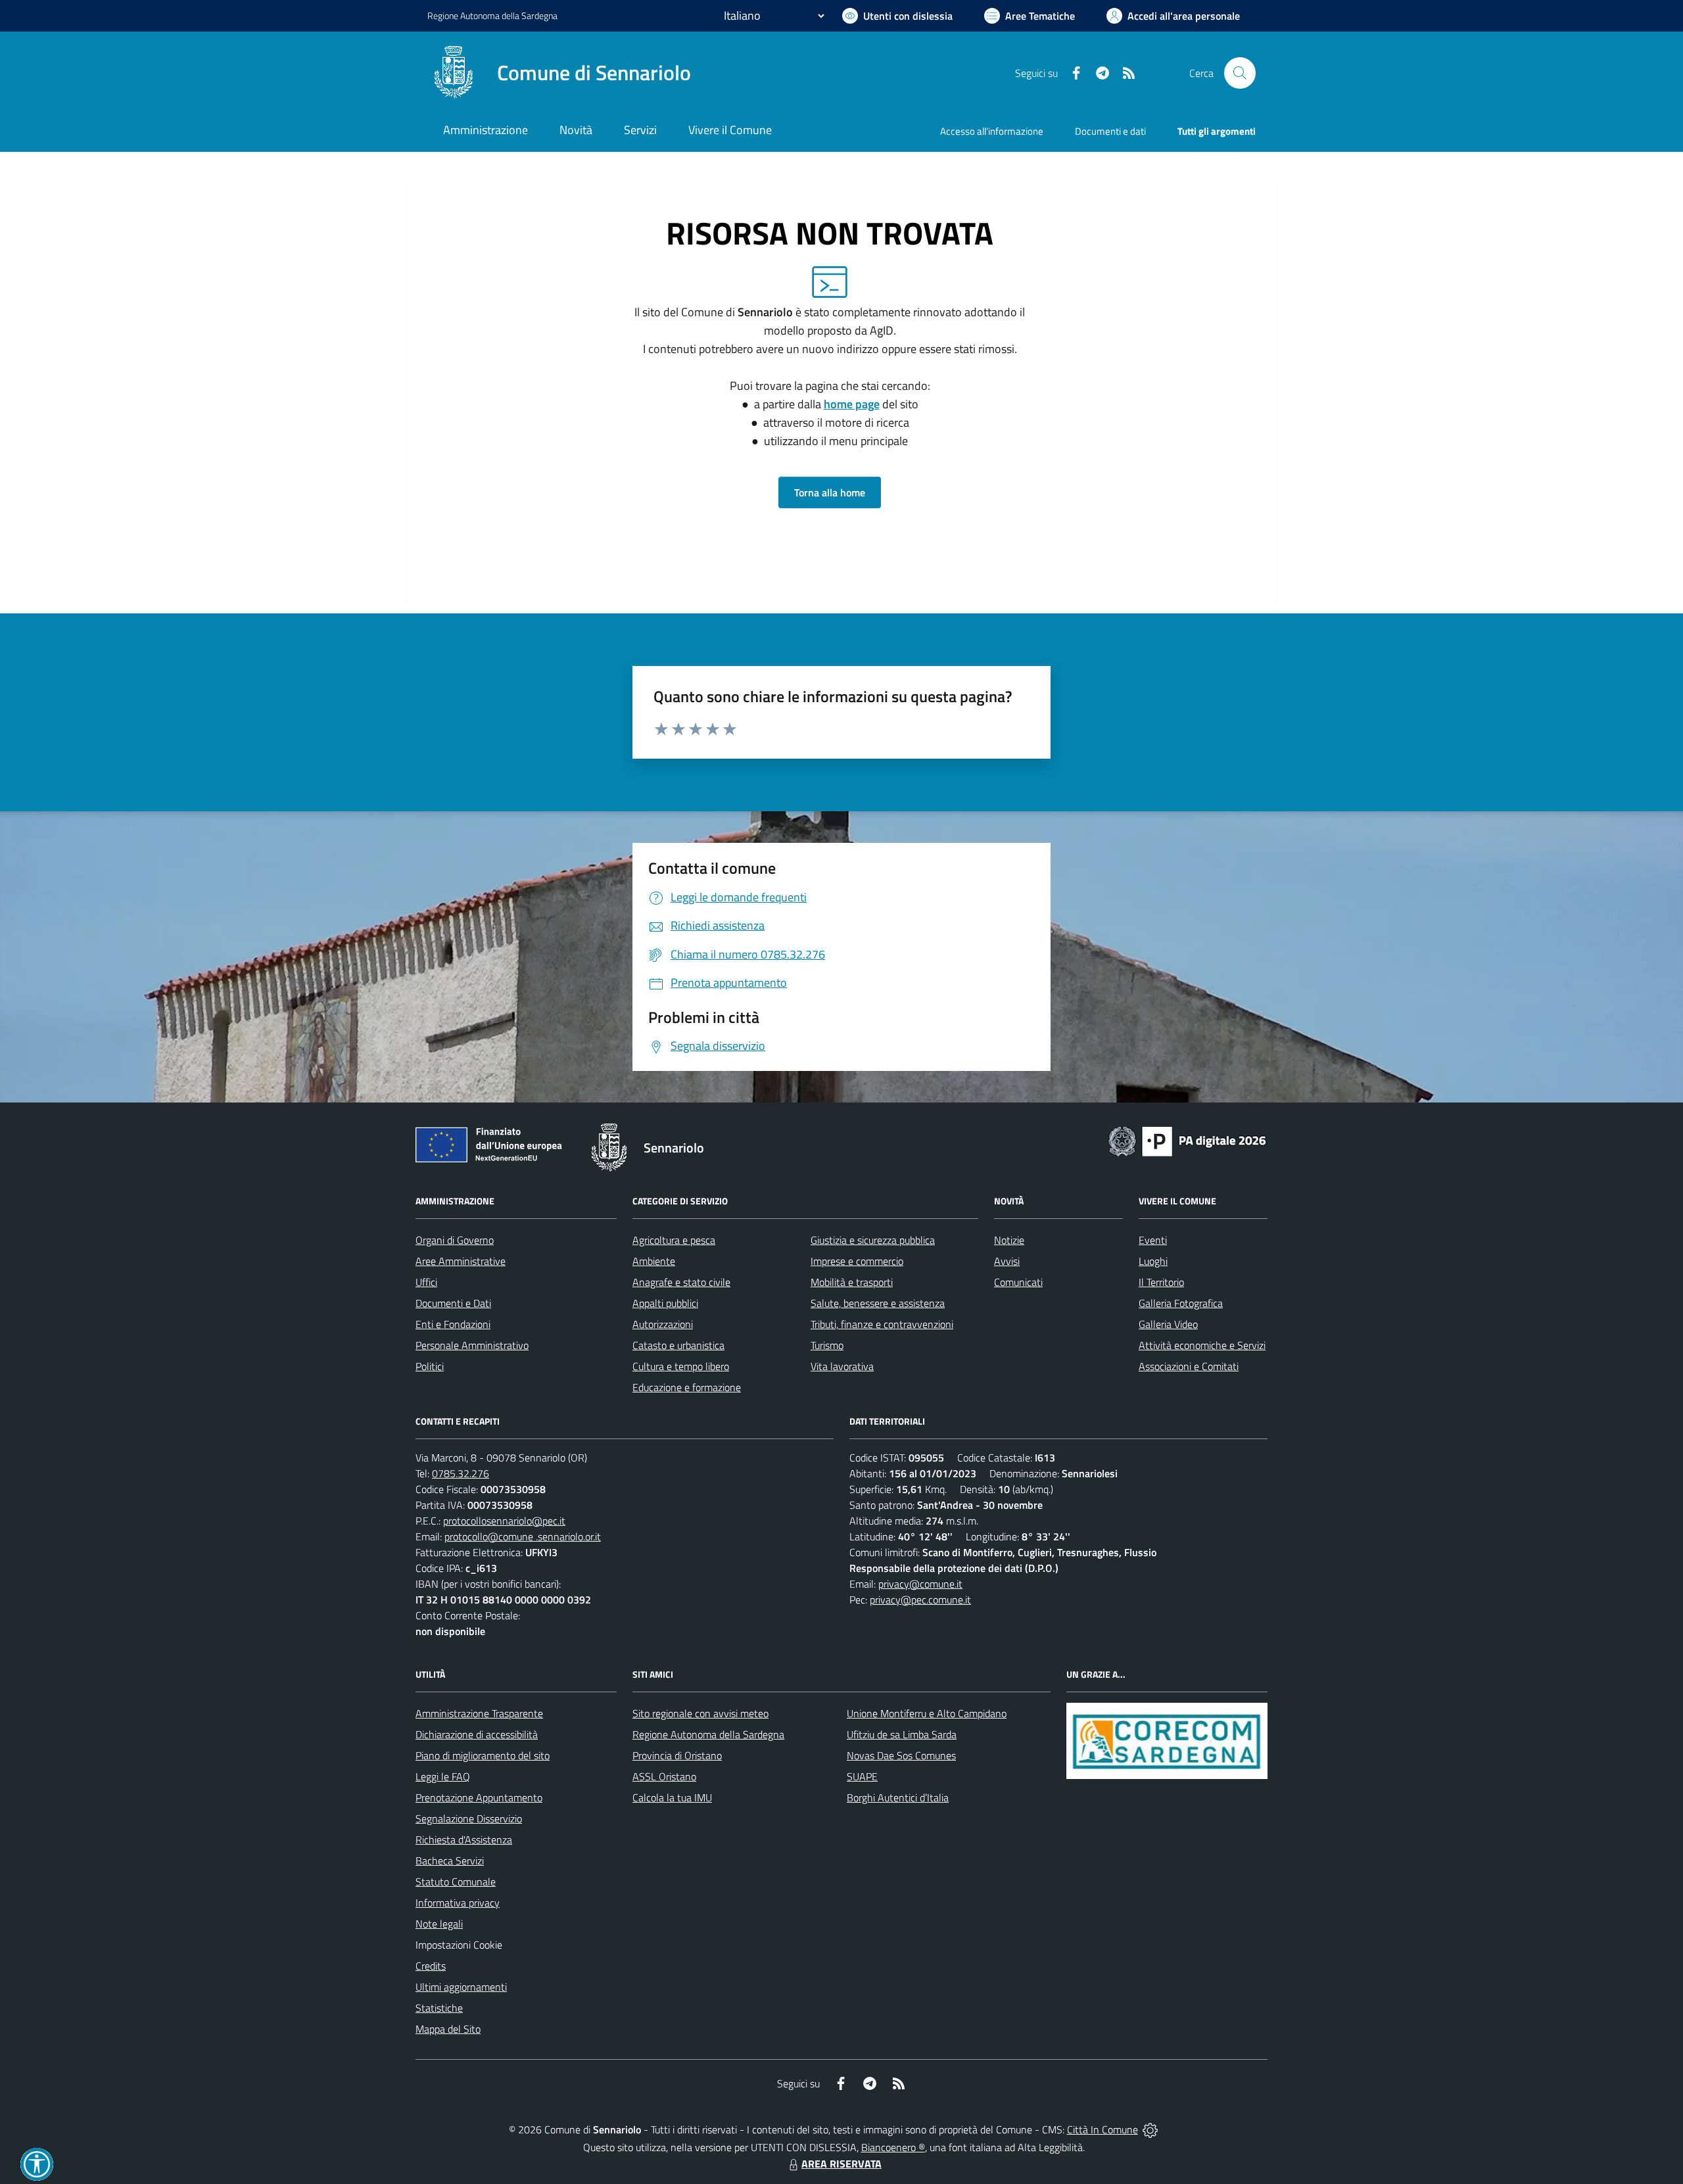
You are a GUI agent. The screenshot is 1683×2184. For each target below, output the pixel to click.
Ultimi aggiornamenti (461, 1987)
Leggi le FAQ (443, 1776)
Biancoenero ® (893, 2147)
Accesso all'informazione (992, 131)
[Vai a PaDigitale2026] (1187, 1140)
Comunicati (1018, 1282)
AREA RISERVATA (841, 2164)
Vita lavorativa (842, 1366)
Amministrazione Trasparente (479, 1713)
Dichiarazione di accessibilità (477, 1734)
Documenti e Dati (453, 1303)
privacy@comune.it (920, 1584)
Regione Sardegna (492, 15)
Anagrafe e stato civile (681, 1282)
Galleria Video (1168, 1324)
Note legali (439, 1924)
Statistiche (439, 2008)
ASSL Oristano (664, 1776)
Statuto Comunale (456, 1882)
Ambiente (654, 1261)
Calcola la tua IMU (672, 1797)
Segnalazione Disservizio (469, 1818)
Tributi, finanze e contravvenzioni (882, 1324)
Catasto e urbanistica (678, 1345)
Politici (430, 1366)
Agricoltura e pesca (674, 1240)
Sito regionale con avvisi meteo (700, 1713)
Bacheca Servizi (450, 1861)
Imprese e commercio (857, 1261)
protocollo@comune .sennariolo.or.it (523, 1536)
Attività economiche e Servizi (1202, 1345)
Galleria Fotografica (1181, 1303)
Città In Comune (1102, 2129)
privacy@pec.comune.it (920, 1600)
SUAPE (862, 1776)
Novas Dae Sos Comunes (901, 1755)
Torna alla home (830, 492)
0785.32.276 (461, 1473)
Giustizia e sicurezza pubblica (873, 1240)
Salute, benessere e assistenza (878, 1303)
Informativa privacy (458, 1903)
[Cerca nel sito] (1240, 73)
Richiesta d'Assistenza (464, 1840)
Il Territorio (1161, 1282)
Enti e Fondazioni (453, 1324)
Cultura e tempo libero (681, 1366)
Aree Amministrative (461, 1261)
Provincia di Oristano (677, 1755)
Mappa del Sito (448, 2029)
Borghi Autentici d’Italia (898, 1797)
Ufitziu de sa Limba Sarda (902, 1734)
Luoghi (1153, 1261)
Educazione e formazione (687, 1387)
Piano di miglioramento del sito (483, 1755)
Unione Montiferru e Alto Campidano (927, 1713)
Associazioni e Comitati (1189, 1366)
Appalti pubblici (665, 1303)
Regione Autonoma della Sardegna (708, 1734)
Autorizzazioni (663, 1324)
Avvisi (1007, 1261)
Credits (431, 1966)
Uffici (426, 1282)
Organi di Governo (455, 1240)
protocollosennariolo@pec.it (504, 1521)
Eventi (1153, 1240)
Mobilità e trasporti (852, 1282)
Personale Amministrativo (472, 1345)
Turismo (827, 1345)
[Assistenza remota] (1150, 2129)
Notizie (1009, 1240)
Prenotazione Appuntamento (479, 1797)
